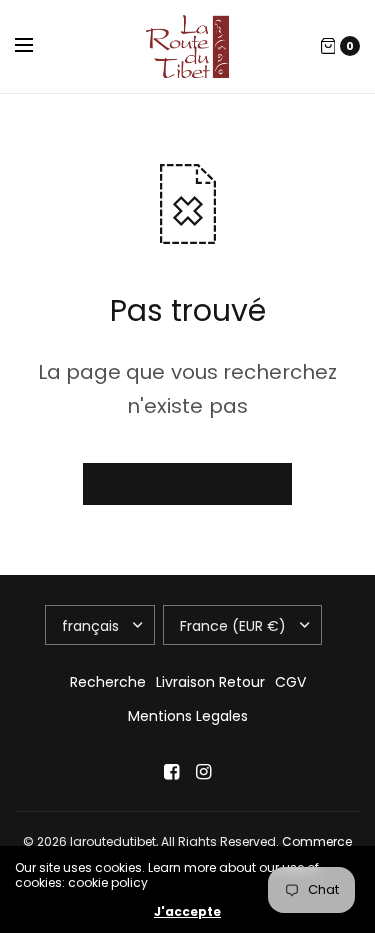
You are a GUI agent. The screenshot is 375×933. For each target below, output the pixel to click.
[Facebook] (172, 772)
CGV (290, 682)
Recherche (108, 682)
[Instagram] (204, 772)
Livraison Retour (210, 682)
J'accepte (187, 912)
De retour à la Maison (187, 483)
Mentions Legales (188, 716)
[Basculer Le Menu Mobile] (37, 46)
